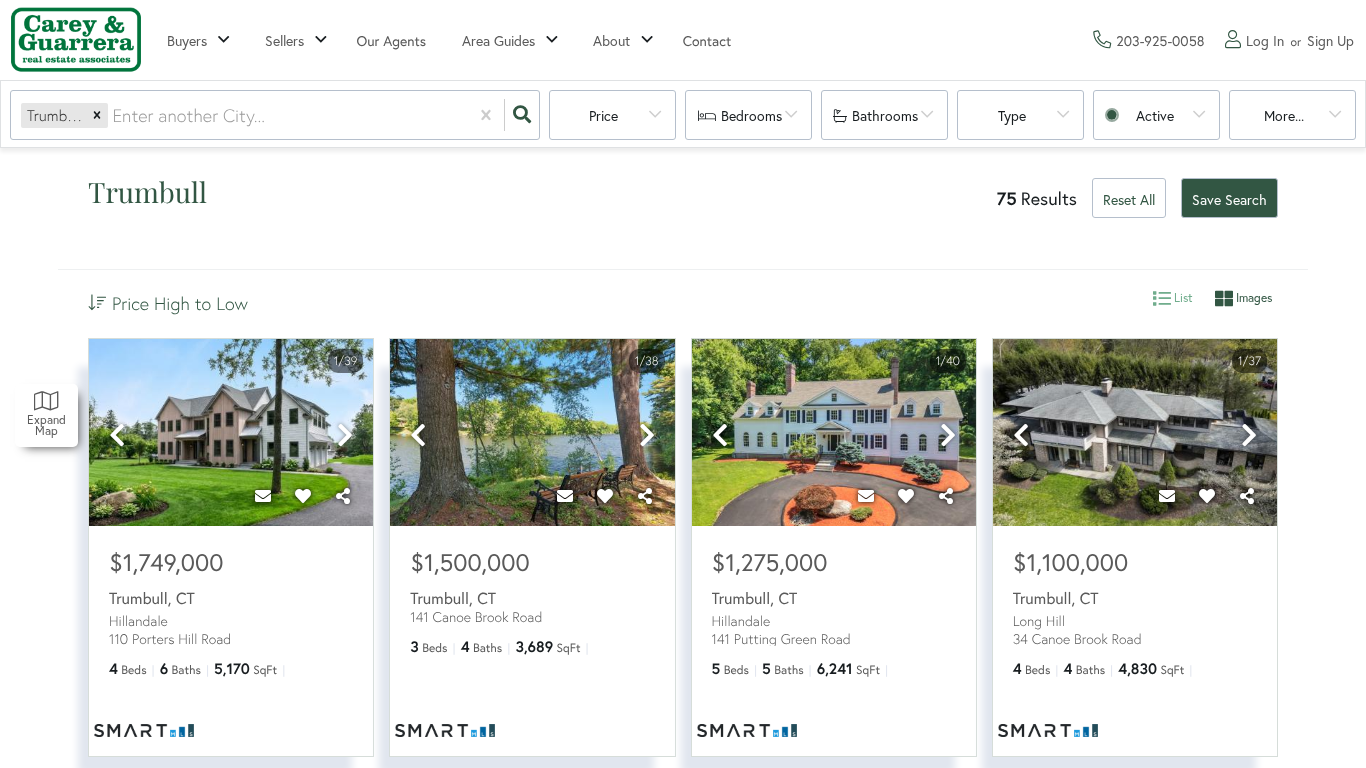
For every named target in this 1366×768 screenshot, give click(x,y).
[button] (97, 115)
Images (1252, 298)
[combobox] (114, 115)
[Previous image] (117, 436)
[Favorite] (303, 496)
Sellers (284, 40)
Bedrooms (751, 115)
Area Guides (498, 40)
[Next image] (345, 436)
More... (1284, 115)
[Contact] (263, 496)
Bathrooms (885, 115)
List (1182, 298)
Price (603, 115)
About (611, 40)
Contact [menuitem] (707, 40)
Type (1012, 115)
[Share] (343, 496)
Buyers (187, 40)
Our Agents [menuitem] (392, 40)
